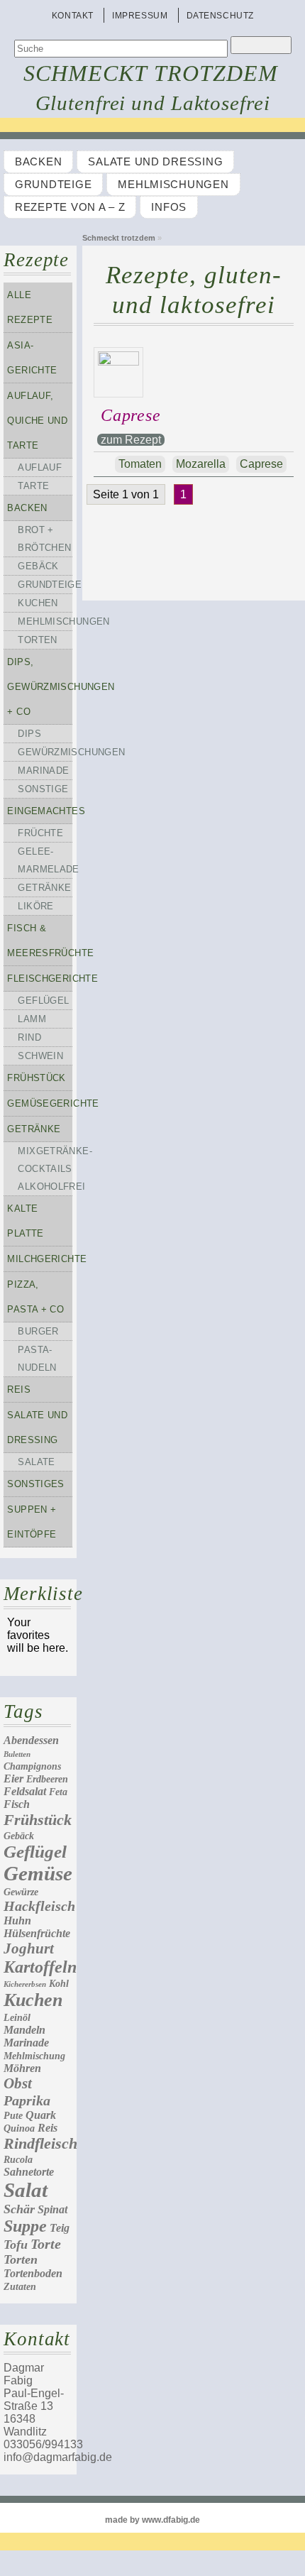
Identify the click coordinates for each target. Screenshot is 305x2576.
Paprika (27, 2100)
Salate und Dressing (155, 162)
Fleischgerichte (40, 979)
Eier (13, 1778)
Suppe (25, 2226)
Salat (26, 2190)
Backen (38, 162)
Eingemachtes (40, 811)
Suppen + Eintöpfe (32, 1522)
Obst (18, 2083)
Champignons (32, 1766)
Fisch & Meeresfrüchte (40, 941)
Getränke (44, 888)
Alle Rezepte (30, 307)
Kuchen (38, 603)
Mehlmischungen (173, 185)
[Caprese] (122, 362)
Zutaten (20, 2287)
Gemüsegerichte (40, 1103)
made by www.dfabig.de (152, 2520)
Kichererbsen (25, 1984)
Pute (13, 2116)
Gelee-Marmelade (45, 860)
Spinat (52, 2209)
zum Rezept (131, 440)
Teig (60, 2228)
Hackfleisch (39, 1906)
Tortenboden (33, 2273)
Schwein (40, 1056)
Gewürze (21, 1892)
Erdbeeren (47, 1779)
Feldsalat (25, 1791)
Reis (19, 1390)
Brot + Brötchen (44, 539)
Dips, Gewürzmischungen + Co (40, 687)
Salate (36, 1462)
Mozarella (201, 464)
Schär (19, 2209)
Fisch (17, 1804)
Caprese (131, 415)
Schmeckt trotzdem (151, 73)
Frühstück (36, 1078)
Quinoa (19, 2128)
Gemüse (38, 1873)
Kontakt (73, 16)
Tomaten (140, 464)
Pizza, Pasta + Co (35, 1297)
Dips (29, 734)
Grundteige (53, 185)
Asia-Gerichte (32, 358)
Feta (58, 1792)
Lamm (32, 1019)
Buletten (17, 1754)
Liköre (35, 906)
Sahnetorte (29, 2172)
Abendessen (31, 1740)
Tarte (33, 486)
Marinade (43, 771)
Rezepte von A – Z (70, 207)
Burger (38, 1331)
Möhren (22, 2068)
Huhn (17, 1920)
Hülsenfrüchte (37, 1933)
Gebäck (38, 566)
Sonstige (43, 789)
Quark (41, 2115)
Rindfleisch (40, 2143)
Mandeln (24, 2030)
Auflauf (40, 467)
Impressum (140, 16)
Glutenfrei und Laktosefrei (153, 103)
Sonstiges (35, 1484)
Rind (29, 1037)
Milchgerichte (40, 1259)
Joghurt (29, 1949)
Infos (169, 207)
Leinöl (17, 2018)
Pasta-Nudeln (37, 1359)
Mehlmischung (34, 2056)
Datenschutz (221, 16)
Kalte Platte (25, 1221)
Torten (37, 640)
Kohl (59, 1984)
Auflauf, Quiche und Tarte (37, 421)
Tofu (16, 2245)
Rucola (18, 2160)
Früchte (40, 833)
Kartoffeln (40, 1967)
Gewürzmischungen (45, 752)
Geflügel (43, 1001)
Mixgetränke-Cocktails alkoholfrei (45, 1169)
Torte (46, 2244)
